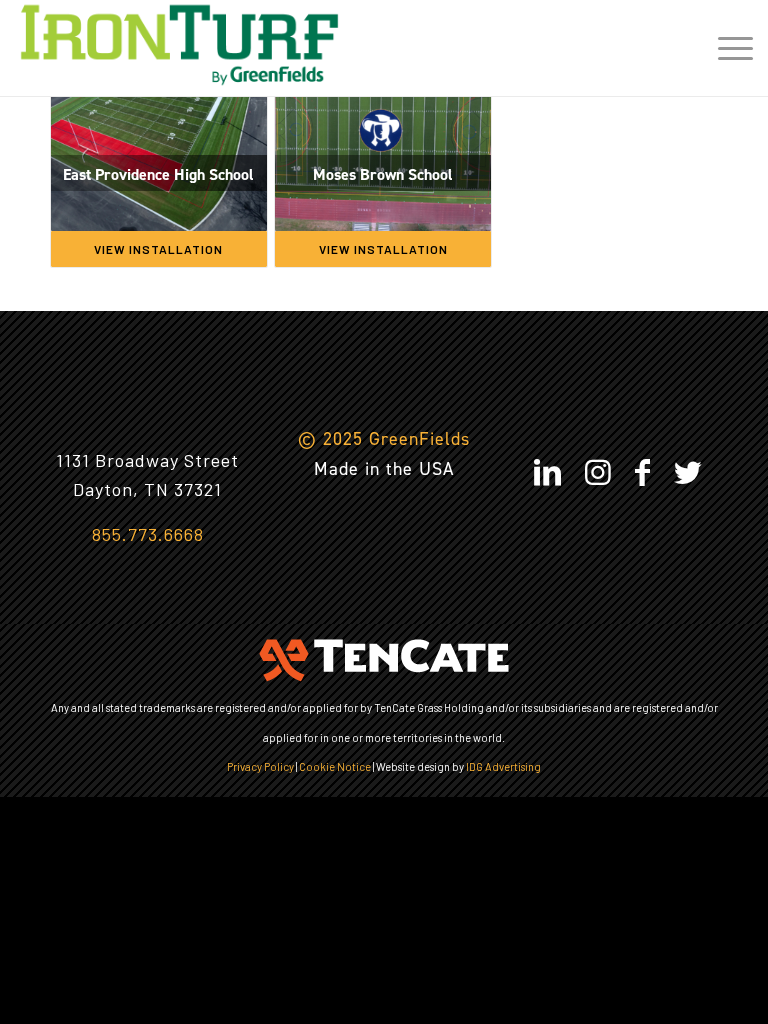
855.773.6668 (148, 534)
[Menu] (725, 45)
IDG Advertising (503, 766)
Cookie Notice (335, 766)
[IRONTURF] (179, 45)
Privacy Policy (260, 766)
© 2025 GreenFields (384, 439)
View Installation (158, 249)
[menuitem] (725, 45)
